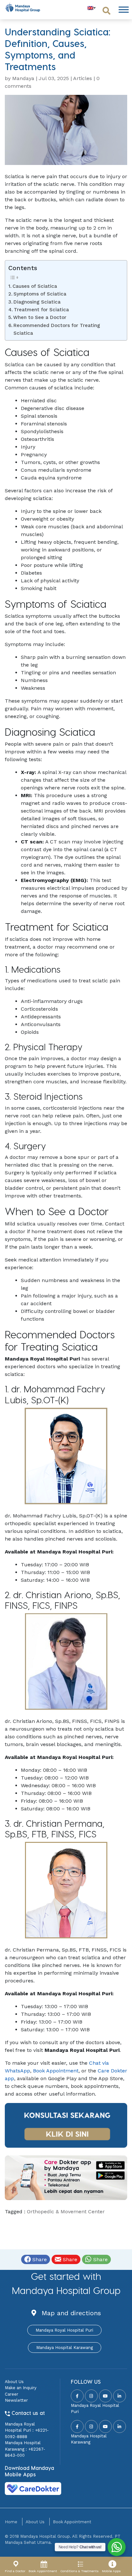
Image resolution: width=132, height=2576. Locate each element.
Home (11, 2522)
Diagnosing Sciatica (37, 302)
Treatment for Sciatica (41, 310)
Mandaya (23, 78)
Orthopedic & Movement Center (66, 2212)
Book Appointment (56, 2071)
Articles (82, 78)
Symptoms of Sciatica (40, 294)
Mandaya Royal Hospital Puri (64, 2330)
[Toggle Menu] (124, 9)
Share (39, 2259)
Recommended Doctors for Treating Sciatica (57, 329)
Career (12, 2394)
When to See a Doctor (40, 317)
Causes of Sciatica (35, 286)
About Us (14, 2382)
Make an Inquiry (21, 2388)
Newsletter (16, 2400)
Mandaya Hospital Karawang (65, 2348)
